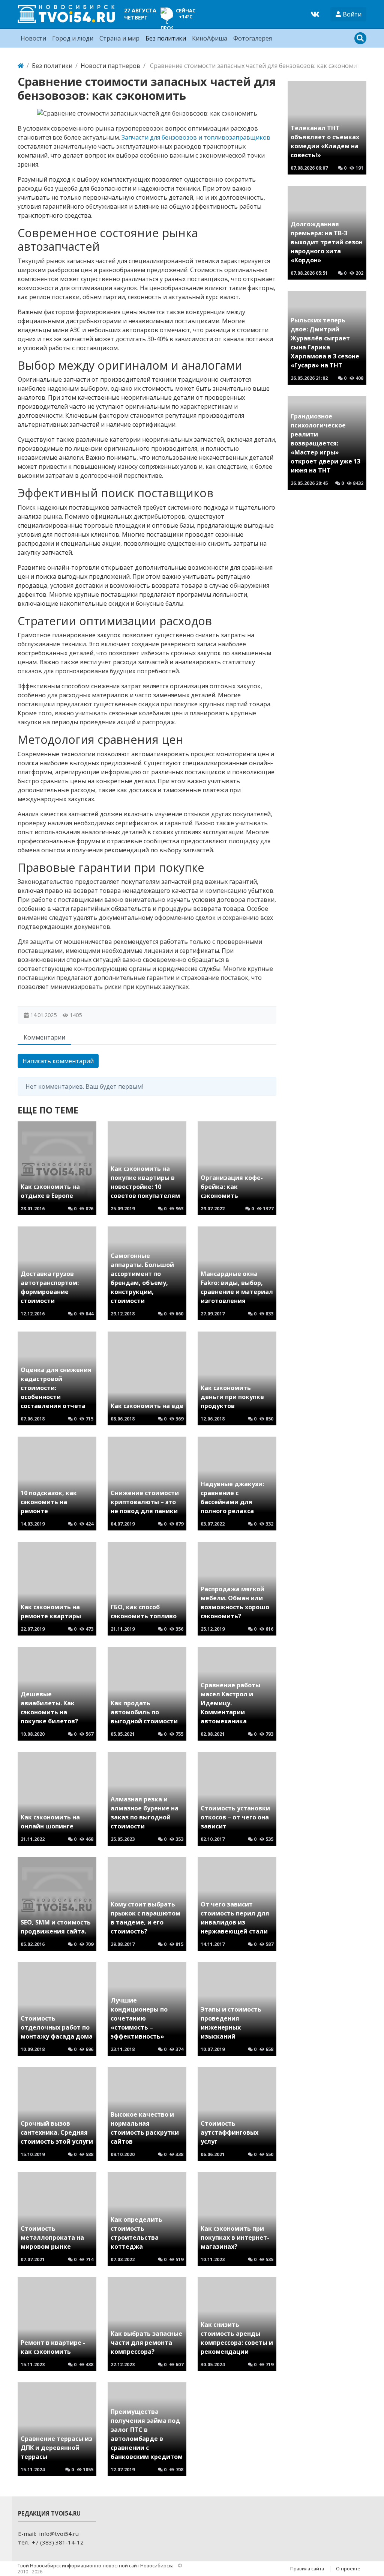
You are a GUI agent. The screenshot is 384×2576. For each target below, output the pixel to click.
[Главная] (21, 66)
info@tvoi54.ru (59, 2534)
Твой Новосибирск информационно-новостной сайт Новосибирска (96, 2565)
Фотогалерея (253, 38)
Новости (33, 38)
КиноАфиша (210, 38)
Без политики (166, 38)
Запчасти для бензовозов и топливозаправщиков (196, 137)
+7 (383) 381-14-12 (58, 2542)
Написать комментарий (58, 1061)
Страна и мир (119, 38)
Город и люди (73, 38)
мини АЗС (67, 330)
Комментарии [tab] (44, 1037)
